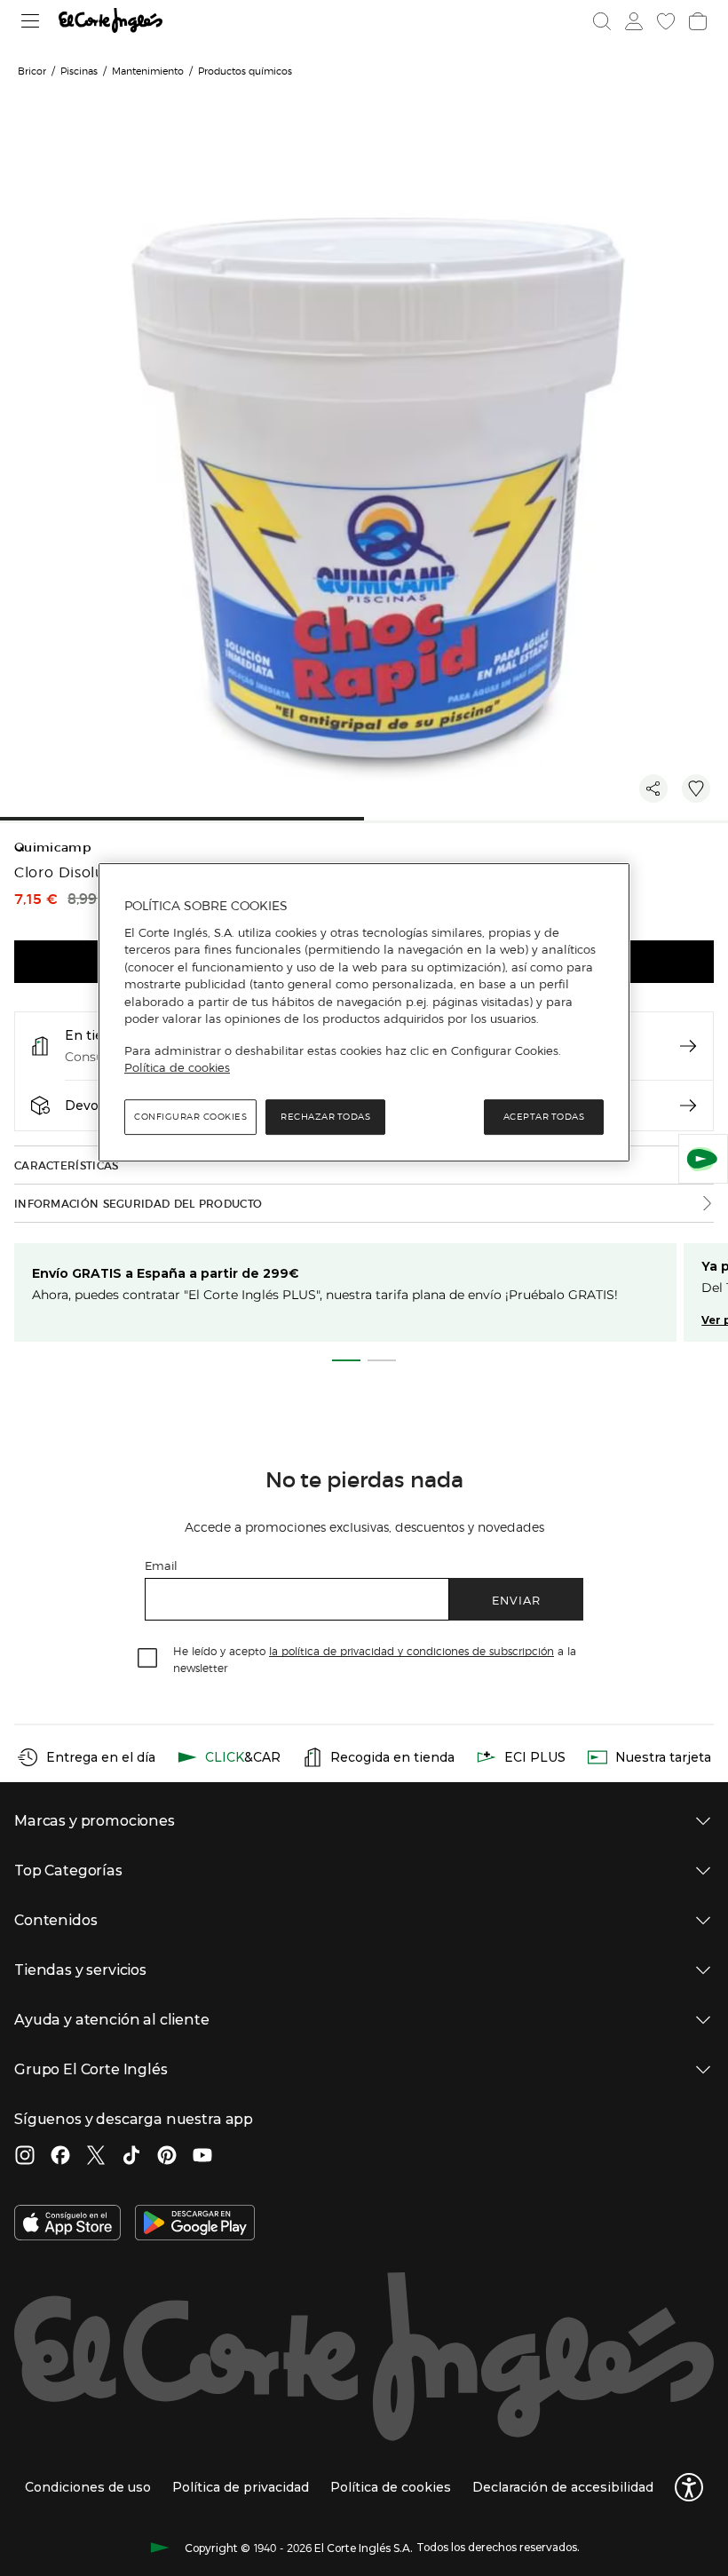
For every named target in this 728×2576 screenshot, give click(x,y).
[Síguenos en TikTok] (131, 2157)
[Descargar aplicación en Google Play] (195, 2224)
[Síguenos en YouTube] (202, 2157)
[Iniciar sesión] (634, 21)
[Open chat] (703, 1159)
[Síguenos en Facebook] (60, 2157)
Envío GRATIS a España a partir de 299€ (166, 1273)
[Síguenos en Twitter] (96, 2157)
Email (161, 1565)
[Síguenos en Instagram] (25, 2157)
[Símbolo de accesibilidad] (689, 2487)
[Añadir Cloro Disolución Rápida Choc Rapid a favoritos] (696, 789)
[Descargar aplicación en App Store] (67, 2224)
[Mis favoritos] (666, 21)
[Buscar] (602, 21)
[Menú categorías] (31, 21)
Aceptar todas (544, 1117)
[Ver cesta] (698, 21)
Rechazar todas (325, 1117)
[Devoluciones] (688, 1106)
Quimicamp (53, 848)
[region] (364, 1012)
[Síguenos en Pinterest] (167, 2157)
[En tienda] (688, 1046)
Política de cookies (177, 1068)
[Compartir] (653, 789)
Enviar (516, 1600)
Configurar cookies (190, 1117)
